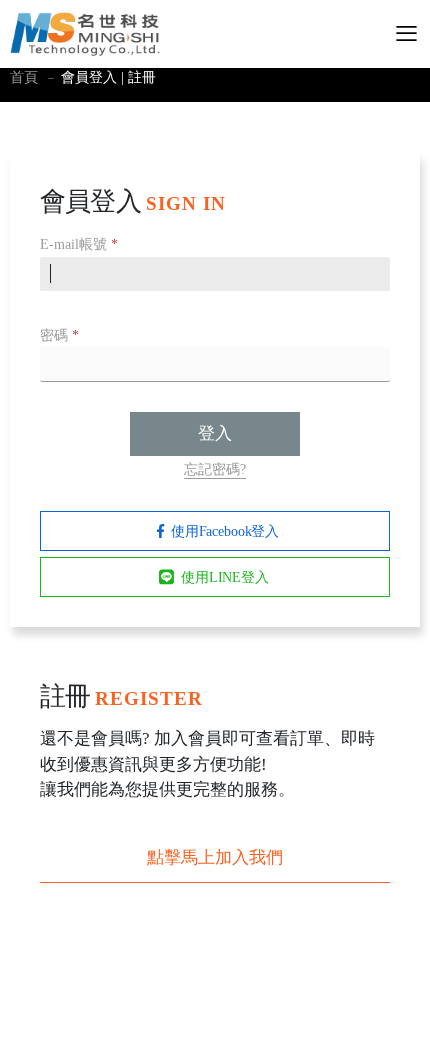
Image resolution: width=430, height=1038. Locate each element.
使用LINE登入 (225, 577)
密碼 (59, 335)
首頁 (24, 77)
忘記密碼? (215, 469)
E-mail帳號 (79, 244)
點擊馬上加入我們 (215, 857)
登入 (215, 433)
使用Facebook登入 (225, 531)
